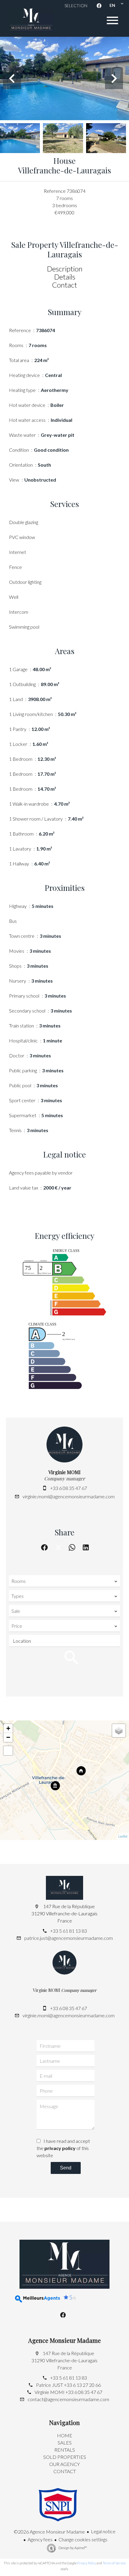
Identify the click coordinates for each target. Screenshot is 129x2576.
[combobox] (64, 1581)
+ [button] (8, 1728)
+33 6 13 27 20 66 (82, 2385)
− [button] (8, 1737)
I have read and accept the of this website (63, 2148)
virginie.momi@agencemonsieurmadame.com (69, 1496)
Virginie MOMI (64, 1472)
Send (66, 2168)
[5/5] (31, 2299)
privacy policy (60, 2148)
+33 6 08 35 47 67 (69, 1488)
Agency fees (40, 2539)
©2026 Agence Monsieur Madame (49, 2532)
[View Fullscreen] (8, 1751)
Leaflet (123, 1836)
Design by (72, 2548)
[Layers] (119, 1731)
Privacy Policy (87, 2563)
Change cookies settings (83, 2539)
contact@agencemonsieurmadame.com (68, 2399)
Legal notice (103, 2531)
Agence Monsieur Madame (64, 2340)
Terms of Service (114, 2563)
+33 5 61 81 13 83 (69, 1931)
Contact (64, 285)
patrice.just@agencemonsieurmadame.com (69, 1938)
